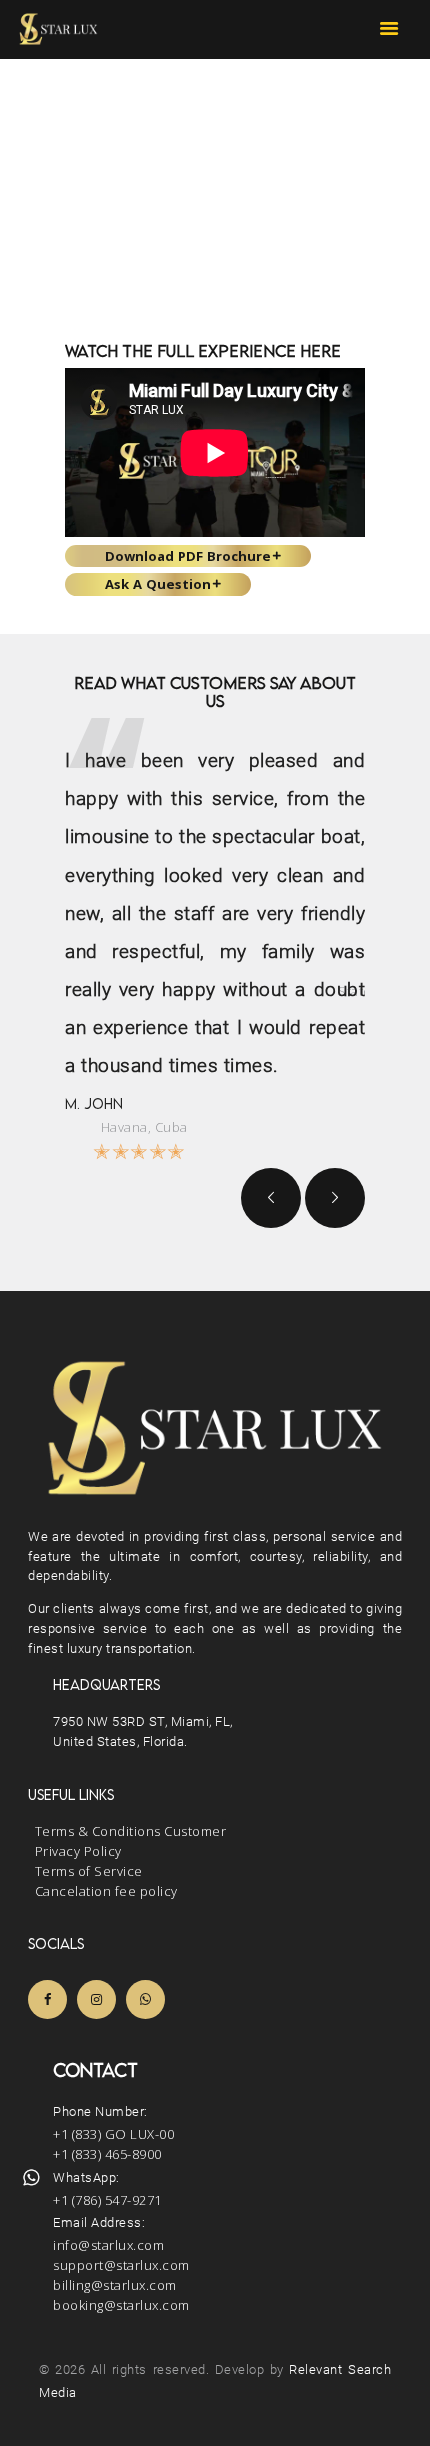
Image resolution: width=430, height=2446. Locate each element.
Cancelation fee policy (106, 1891)
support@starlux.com (121, 2265)
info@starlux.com (108, 2245)
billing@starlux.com (115, 2285)
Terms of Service (89, 1871)
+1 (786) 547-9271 (107, 2200)
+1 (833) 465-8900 (107, 2154)
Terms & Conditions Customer (131, 1831)
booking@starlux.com (121, 2305)
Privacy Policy (78, 1851)
